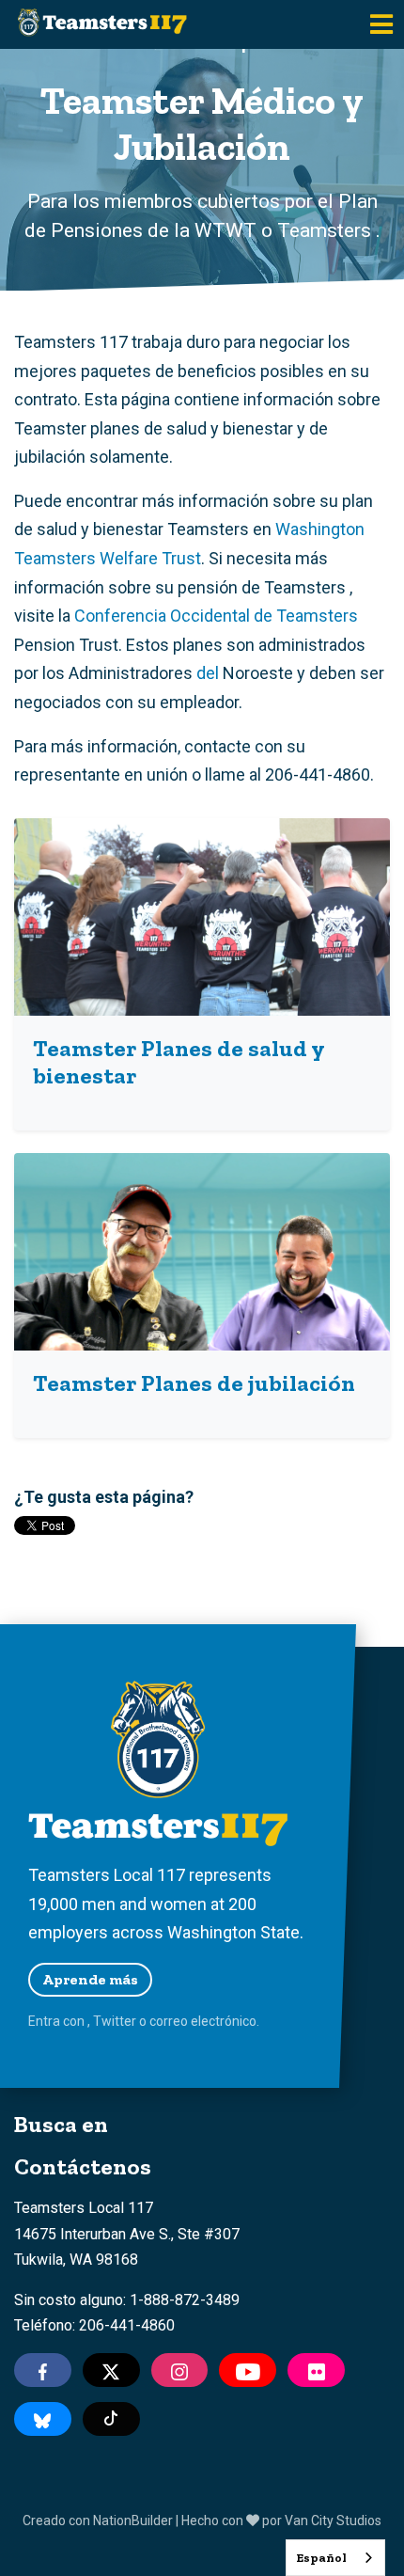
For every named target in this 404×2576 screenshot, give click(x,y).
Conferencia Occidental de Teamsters (216, 616)
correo (169, 2021)
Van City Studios (333, 2521)
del (208, 673)
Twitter (115, 2021)
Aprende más (90, 1979)
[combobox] (335, 2558)
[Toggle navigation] (381, 24)
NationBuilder (133, 2521)
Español (321, 2558)
